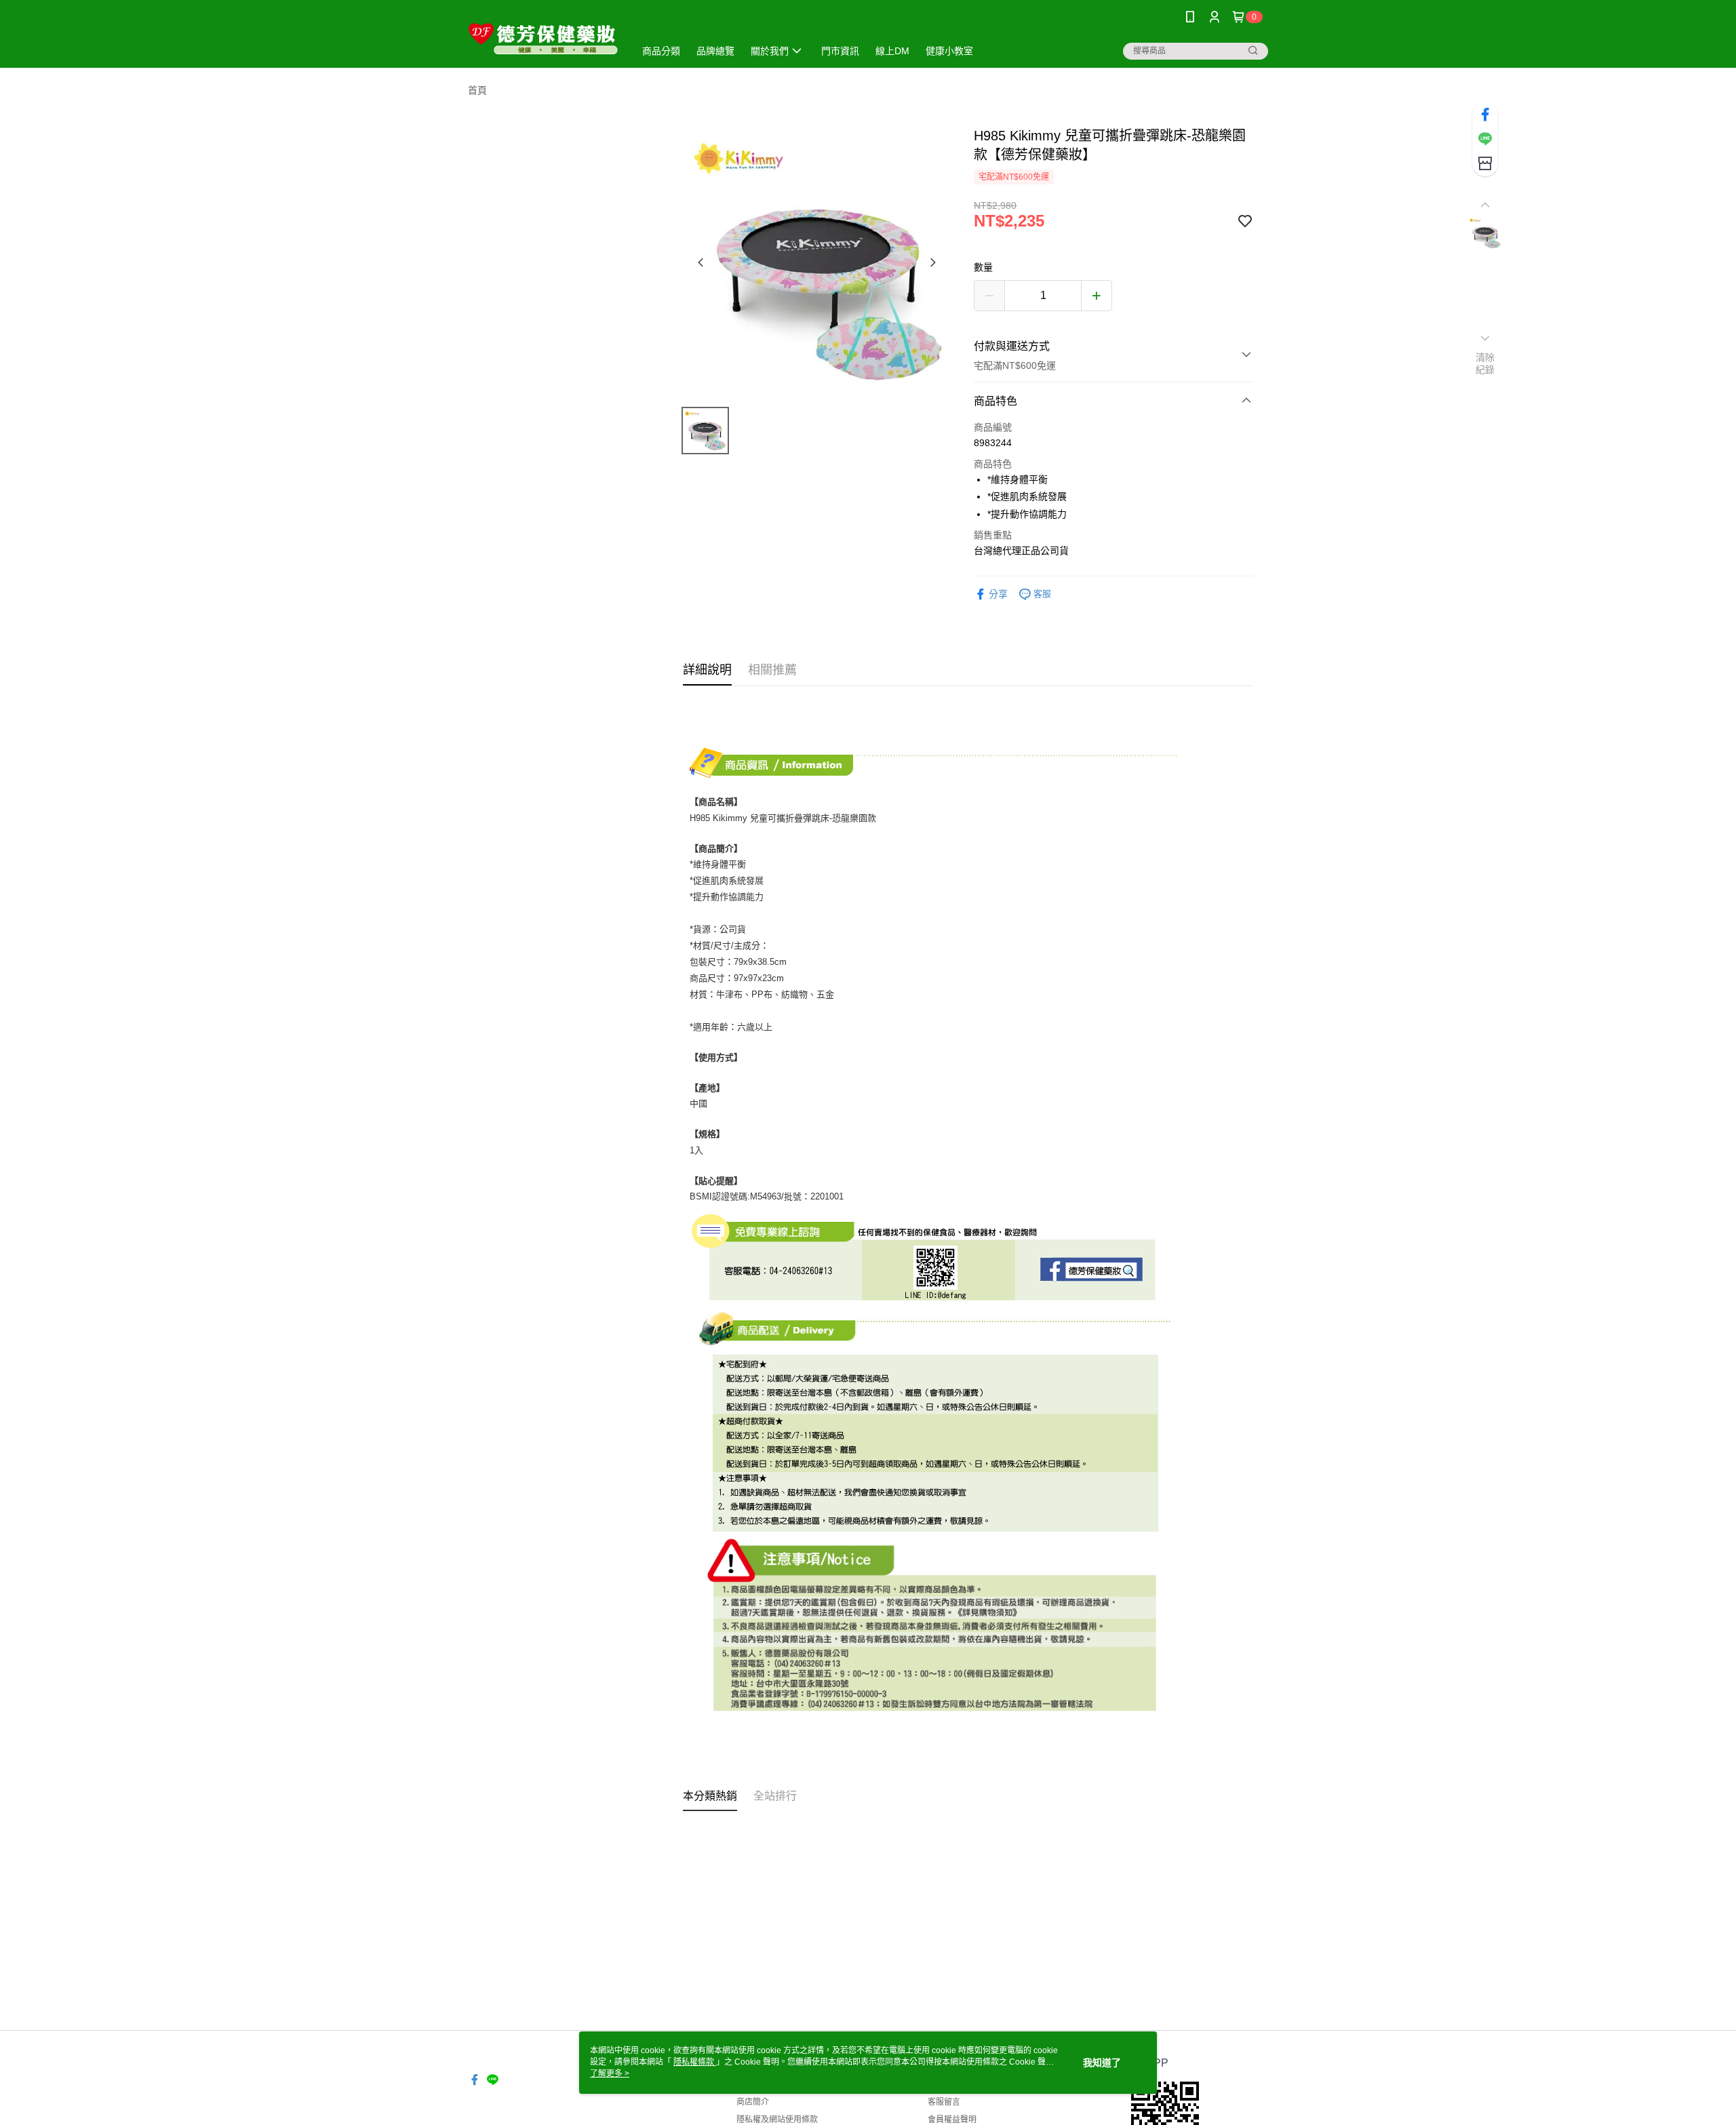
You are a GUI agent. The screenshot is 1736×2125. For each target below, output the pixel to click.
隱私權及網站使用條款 (777, 2120)
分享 (998, 594)
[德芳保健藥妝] (543, 36)
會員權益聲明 (952, 2120)
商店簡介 (753, 2102)
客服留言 (944, 2102)
